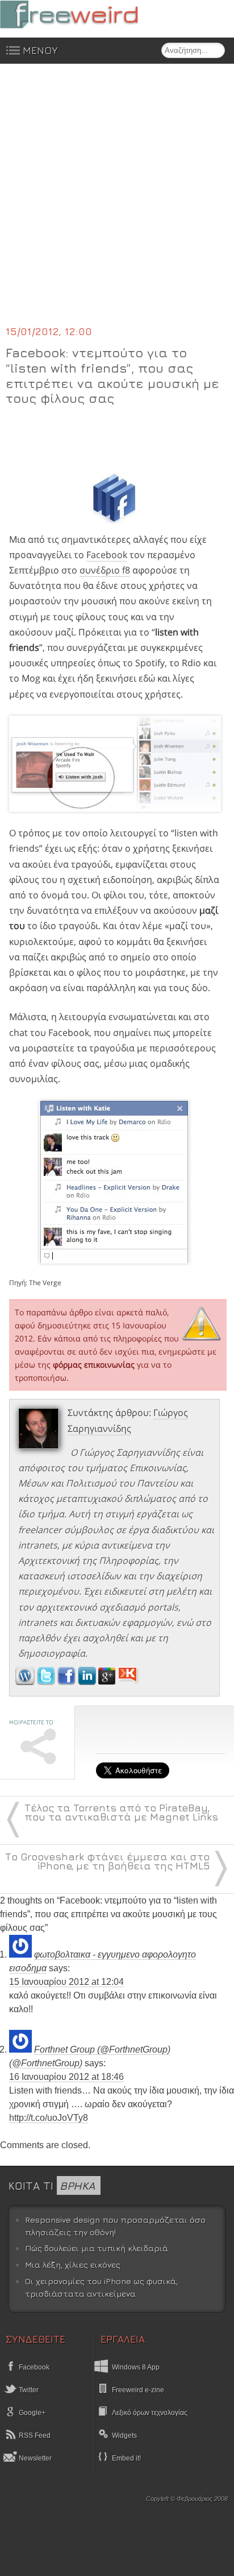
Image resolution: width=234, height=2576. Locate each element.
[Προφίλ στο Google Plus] (108, 1682)
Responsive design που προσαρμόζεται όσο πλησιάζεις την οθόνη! (115, 2226)
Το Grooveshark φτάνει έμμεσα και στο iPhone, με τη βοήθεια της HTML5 (107, 1861)
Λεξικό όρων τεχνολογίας (150, 2413)
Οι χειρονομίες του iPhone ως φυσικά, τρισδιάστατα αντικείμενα (101, 2287)
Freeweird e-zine (138, 2390)
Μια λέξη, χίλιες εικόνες (73, 2265)
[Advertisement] (117, 201)
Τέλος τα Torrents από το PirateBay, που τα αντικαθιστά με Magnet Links (121, 1812)
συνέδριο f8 (105, 570)
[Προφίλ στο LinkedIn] (88, 1682)
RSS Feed (34, 2435)
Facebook (107, 555)
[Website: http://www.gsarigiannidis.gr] (25, 1682)
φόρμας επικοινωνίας (94, 1365)
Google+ (31, 2413)
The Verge (45, 1283)
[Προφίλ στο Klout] (129, 1682)
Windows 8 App (136, 2367)
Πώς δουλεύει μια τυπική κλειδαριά (97, 2248)
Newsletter (34, 2458)
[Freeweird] (85, 15)
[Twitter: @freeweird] (47, 1682)
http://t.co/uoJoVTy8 (49, 2118)
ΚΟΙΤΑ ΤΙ (52, 2185)
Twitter (28, 2390)
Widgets (124, 2435)
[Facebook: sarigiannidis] (68, 1682)
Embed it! (126, 2458)
